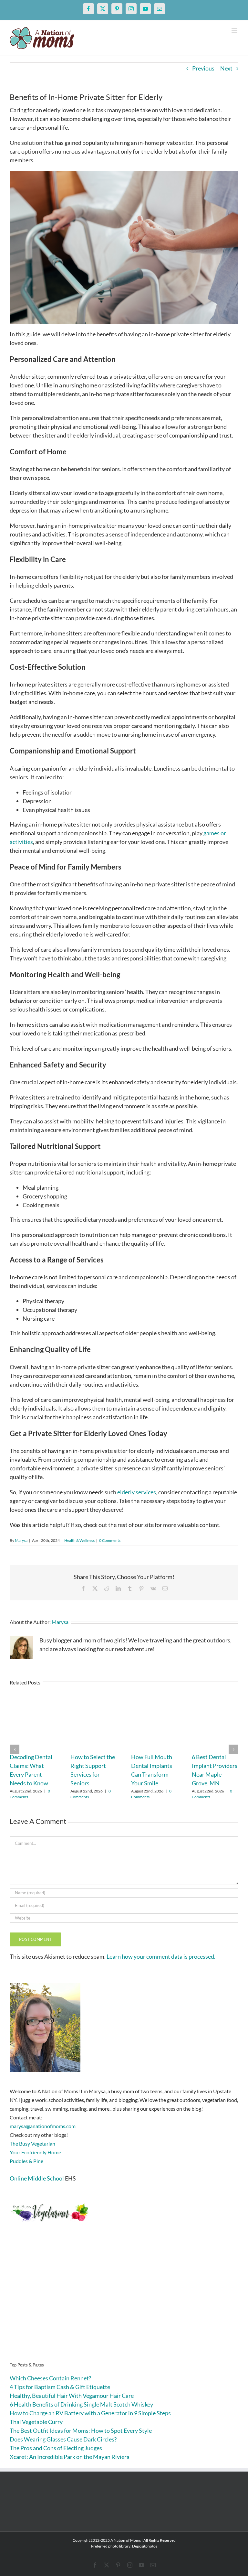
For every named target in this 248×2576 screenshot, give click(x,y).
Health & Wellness (79, 1540)
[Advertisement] (124, 2302)
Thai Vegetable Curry (36, 2422)
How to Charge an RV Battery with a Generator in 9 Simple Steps (90, 2413)
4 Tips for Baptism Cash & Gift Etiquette (60, 2387)
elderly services (137, 1492)
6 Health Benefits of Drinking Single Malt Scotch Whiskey (81, 2404)
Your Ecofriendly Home (35, 2152)
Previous (203, 68)
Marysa (21, 1540)
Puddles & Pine (26, 2161)
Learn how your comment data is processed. (161, 1956)
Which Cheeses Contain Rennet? (50, 2378)
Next (226, 68)
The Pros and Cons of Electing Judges (56, 2448)
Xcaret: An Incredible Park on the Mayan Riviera (70, 2457)
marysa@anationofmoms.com (43, 2126)
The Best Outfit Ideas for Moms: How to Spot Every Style (81, 2430)
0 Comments (110, 1540)
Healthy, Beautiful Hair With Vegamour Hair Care (72, 2396)
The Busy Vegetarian (32, 2143)
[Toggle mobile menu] (235, 30)
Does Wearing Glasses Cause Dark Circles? (63, 2439)
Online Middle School (37, 2178)
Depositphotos (145, 2546)
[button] (15, 1749)
